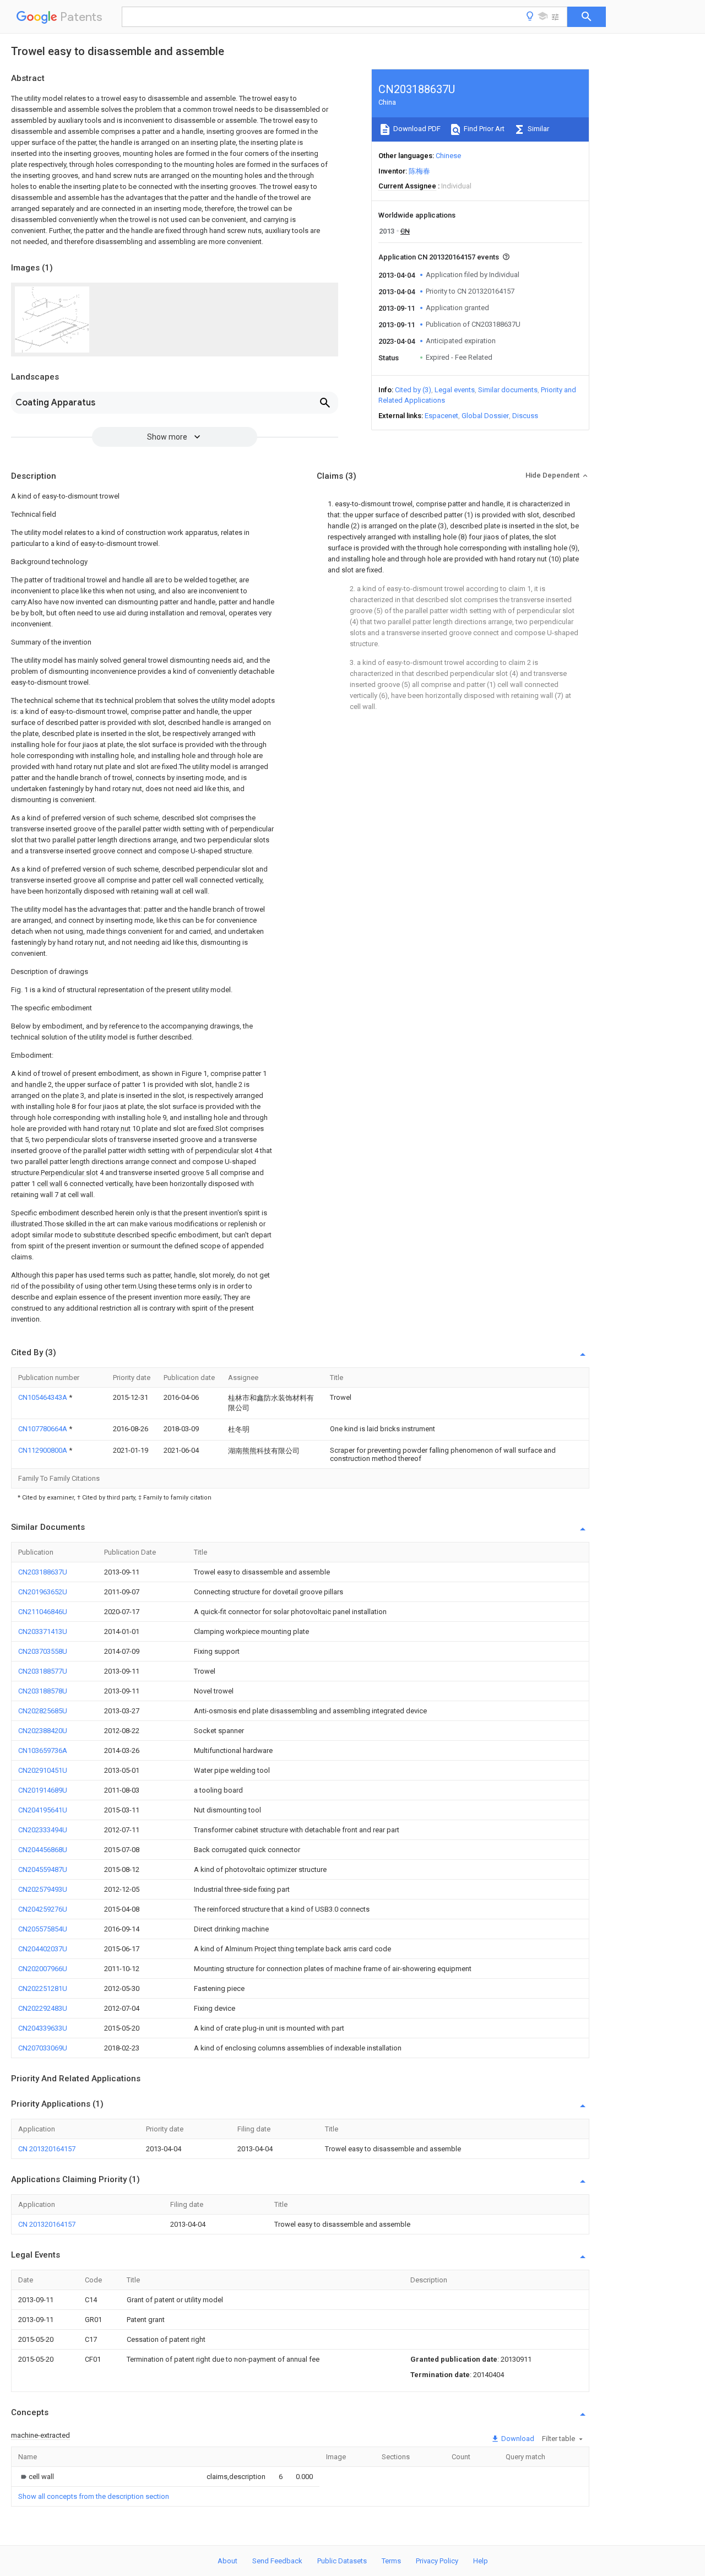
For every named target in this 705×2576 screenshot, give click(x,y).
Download (517, 2439)
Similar (538, 129)
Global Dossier (485, 416)
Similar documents (508, 390)
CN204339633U (43, 2028)
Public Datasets (342, 2561)
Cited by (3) (413, 390)
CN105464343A (44, 1397)
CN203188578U (43, 1691)
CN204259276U (43, 1909)
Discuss (525, 416)
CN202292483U (43, 2008)
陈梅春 (419, 171)
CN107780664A (44, 1429)
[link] (36, 2477)
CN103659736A (43, 1750)
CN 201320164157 (47, 2149)
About (227, 2561)
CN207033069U (43, 2048)
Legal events (455, 390)
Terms (391, 2561)
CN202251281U (43, 1988)
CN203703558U (43, 1651)
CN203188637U (43, 1572)
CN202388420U (43, 1731)
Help (481, 2561)
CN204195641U (43, 1810)
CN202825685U (43, 1711)
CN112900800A (44, 1450)
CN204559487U (43, 1869)
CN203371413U (43, 1631)
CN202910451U (43, 1770)
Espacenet (441, 416)
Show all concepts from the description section (94, 2496)
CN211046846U (43, 1612)
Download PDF (416, 129)
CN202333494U (43, 1830)
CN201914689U (43, 1790)
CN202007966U (43, 1969)
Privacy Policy (437, 2561)
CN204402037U (43, 1949)
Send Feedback (277, 2561)
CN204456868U (43, 1850)
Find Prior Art (483, 129)
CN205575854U (43, 1929)
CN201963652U (43, 1592)
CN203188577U (43, 1671)
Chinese (448, 156)
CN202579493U (43, 1889)
